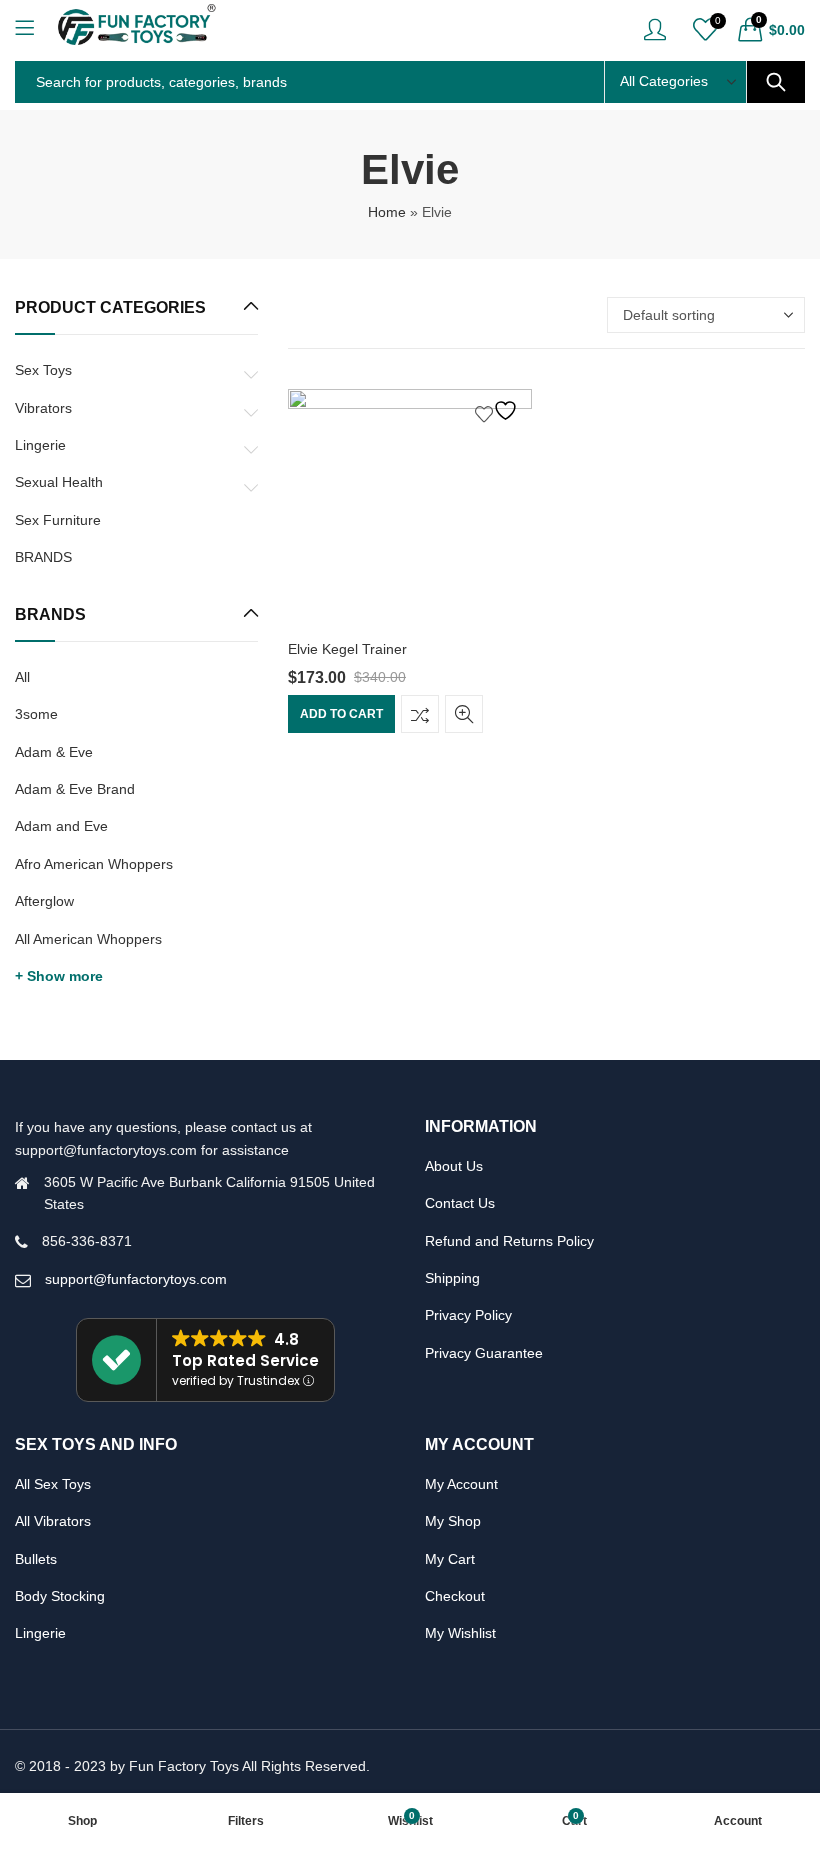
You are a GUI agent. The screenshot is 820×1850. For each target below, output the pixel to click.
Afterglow (44, 901)
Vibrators (43, 408)
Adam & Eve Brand (75, 789)
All (22, 677)
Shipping (452, 1278)
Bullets (36, 1559)
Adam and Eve (61, 826)
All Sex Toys (53, 1484)
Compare (420, 714)
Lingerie (40, 445)
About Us (454, 1166)
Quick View (464, 714)
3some (36, 714)
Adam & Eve (54, 752)
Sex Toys (43, 370)
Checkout (455, 1596)
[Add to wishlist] (499, 410)
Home (387, 212)
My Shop (453, 1521)
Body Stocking (60, 1596)
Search (776, 82)
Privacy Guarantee (484, 1353)
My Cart (450, 1559)
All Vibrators (53, 1521)
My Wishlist (460, 1633)
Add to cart (341, 714)
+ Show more (59, 976)
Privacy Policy (468, 1315)
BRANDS (43, 557)
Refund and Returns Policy (509, 1241)
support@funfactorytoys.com (136, 1279)
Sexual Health (59, 482)
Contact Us (460, 1203)
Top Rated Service (245, 1360)
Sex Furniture (58, 520)
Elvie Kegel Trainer (347, 649)
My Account (461, 1484)
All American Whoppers (88, 939)
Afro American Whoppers (94, 864)
